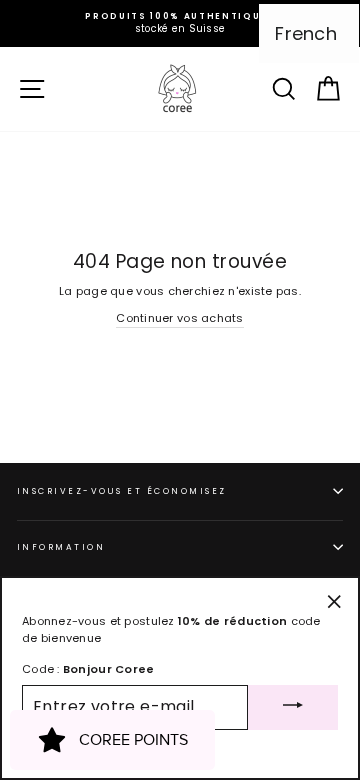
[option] (180, 23)
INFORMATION (61, 547)
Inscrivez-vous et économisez (122, 491)
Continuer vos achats (180, 318)
